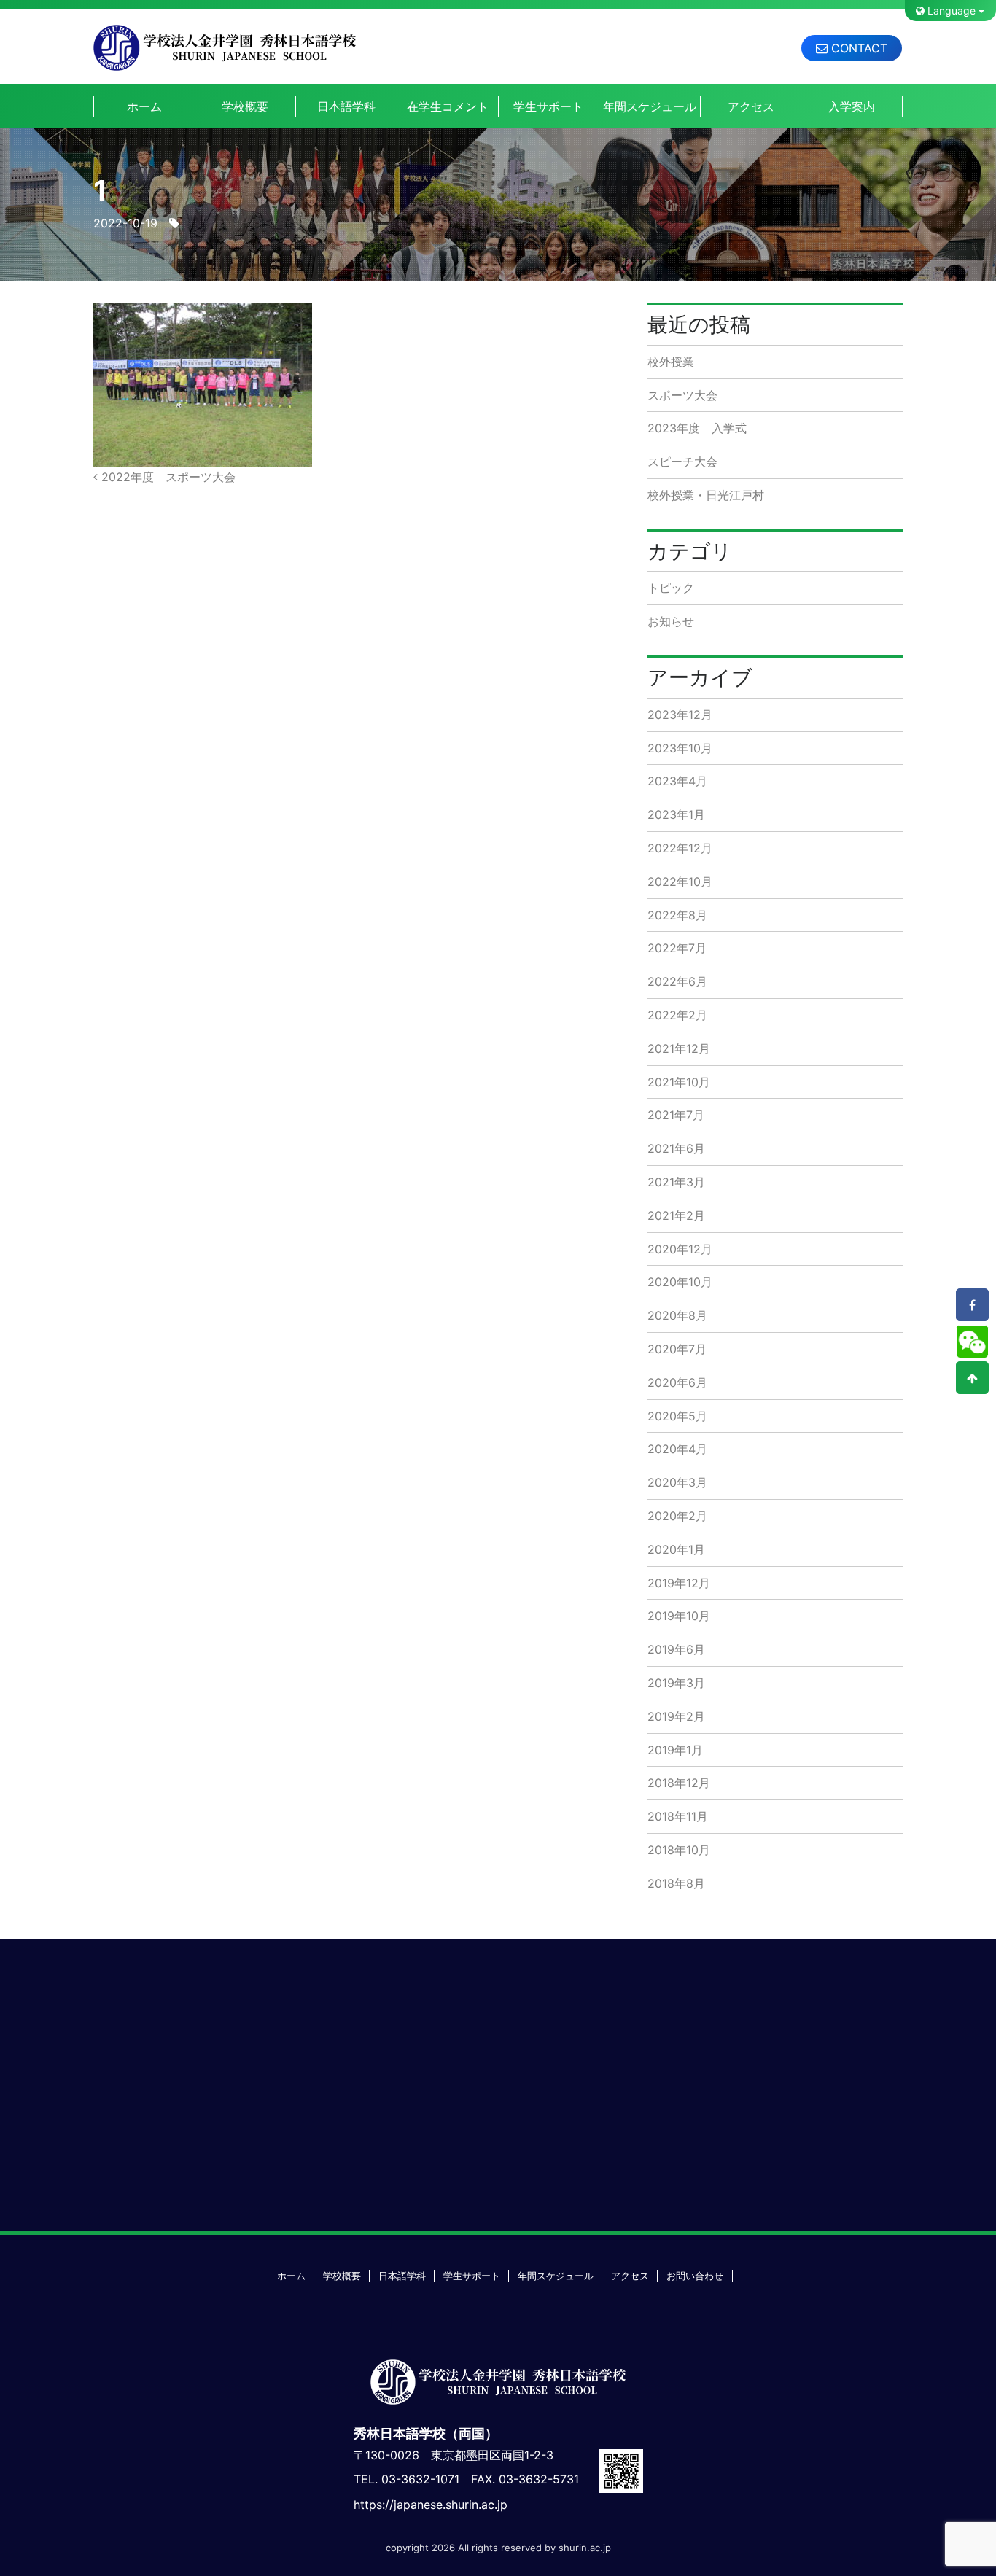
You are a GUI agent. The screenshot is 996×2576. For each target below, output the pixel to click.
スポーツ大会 (682, 395)
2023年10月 (680, 748)
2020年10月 (680, 1282)
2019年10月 (679, 1616)
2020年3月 (677, 1482)
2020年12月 (680, 1249)
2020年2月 (677, 1516)
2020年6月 (677, 1382)
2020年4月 (677, 1449)
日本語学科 (346, 106)
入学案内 (852, 106)
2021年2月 (676, 1215)
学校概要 (245, 106)
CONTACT (857, 48)
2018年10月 (679, 1850)
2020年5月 (677, 1416)
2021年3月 (676, 1182)
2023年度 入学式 (697, 428)
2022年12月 (680, 848)
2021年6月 (676, 1148)
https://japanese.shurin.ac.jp (431, 2505)
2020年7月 (677, 1349)
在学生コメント (448, 106)
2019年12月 (679, 1583)
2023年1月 (676, 814)
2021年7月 (676, 1115)
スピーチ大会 (682, 462)
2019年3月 (676, 1683)
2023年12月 (680, 715)
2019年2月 (676, 1716)
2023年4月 (677, 781)
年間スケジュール (650, 106)
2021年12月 (679, 1048)
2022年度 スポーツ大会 (167, 477)
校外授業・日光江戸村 (706, 495)
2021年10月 (679, 1082)
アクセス (751, 106)
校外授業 (671, 362)
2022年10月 (680, 882)
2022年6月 (677, 981)
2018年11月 (678, 1816)
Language (950, 11)
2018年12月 (679, 1783)
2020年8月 (677, 1315)
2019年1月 (675, 1750)
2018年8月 (676, 1883)
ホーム (144, 106)
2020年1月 (676, 1549)
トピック (671, 588)
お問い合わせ (695, 2276)
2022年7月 (677, 948)
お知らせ (671, 621)
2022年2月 (677, 1015)
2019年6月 (676, 1649)
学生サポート (548, 106)
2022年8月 (677, 915)
